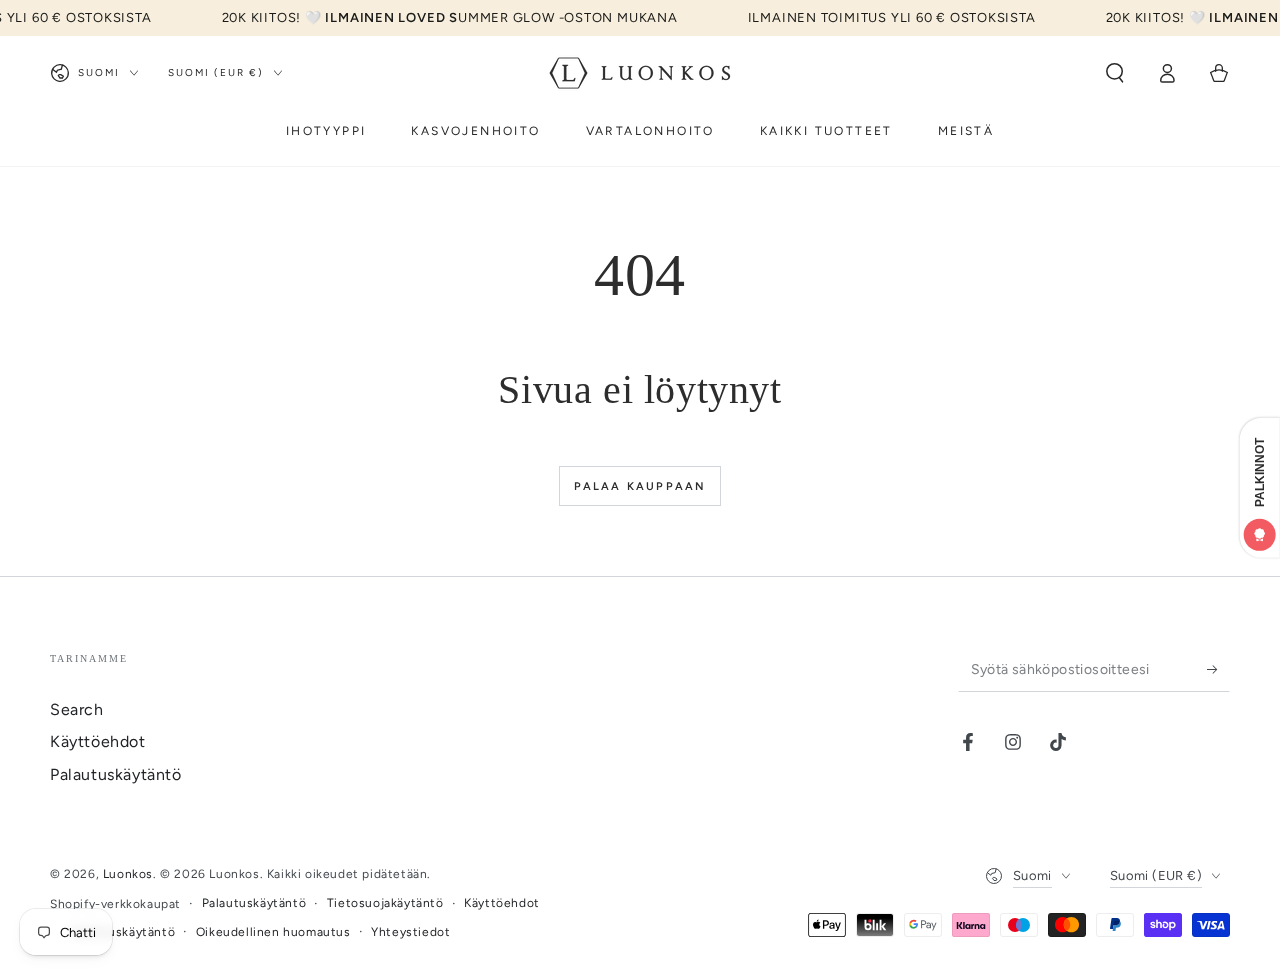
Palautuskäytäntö (116, 774)
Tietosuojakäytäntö (385, 903)
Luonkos (128, 874)
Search (77, 709)
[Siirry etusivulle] (640, 73)
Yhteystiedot (410, 932)
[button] (1115, 73)
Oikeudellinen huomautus (273, 932)
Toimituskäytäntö (123, 932)
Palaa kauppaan (640, 486)
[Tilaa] (1218, 669)
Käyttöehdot (98, 741)
